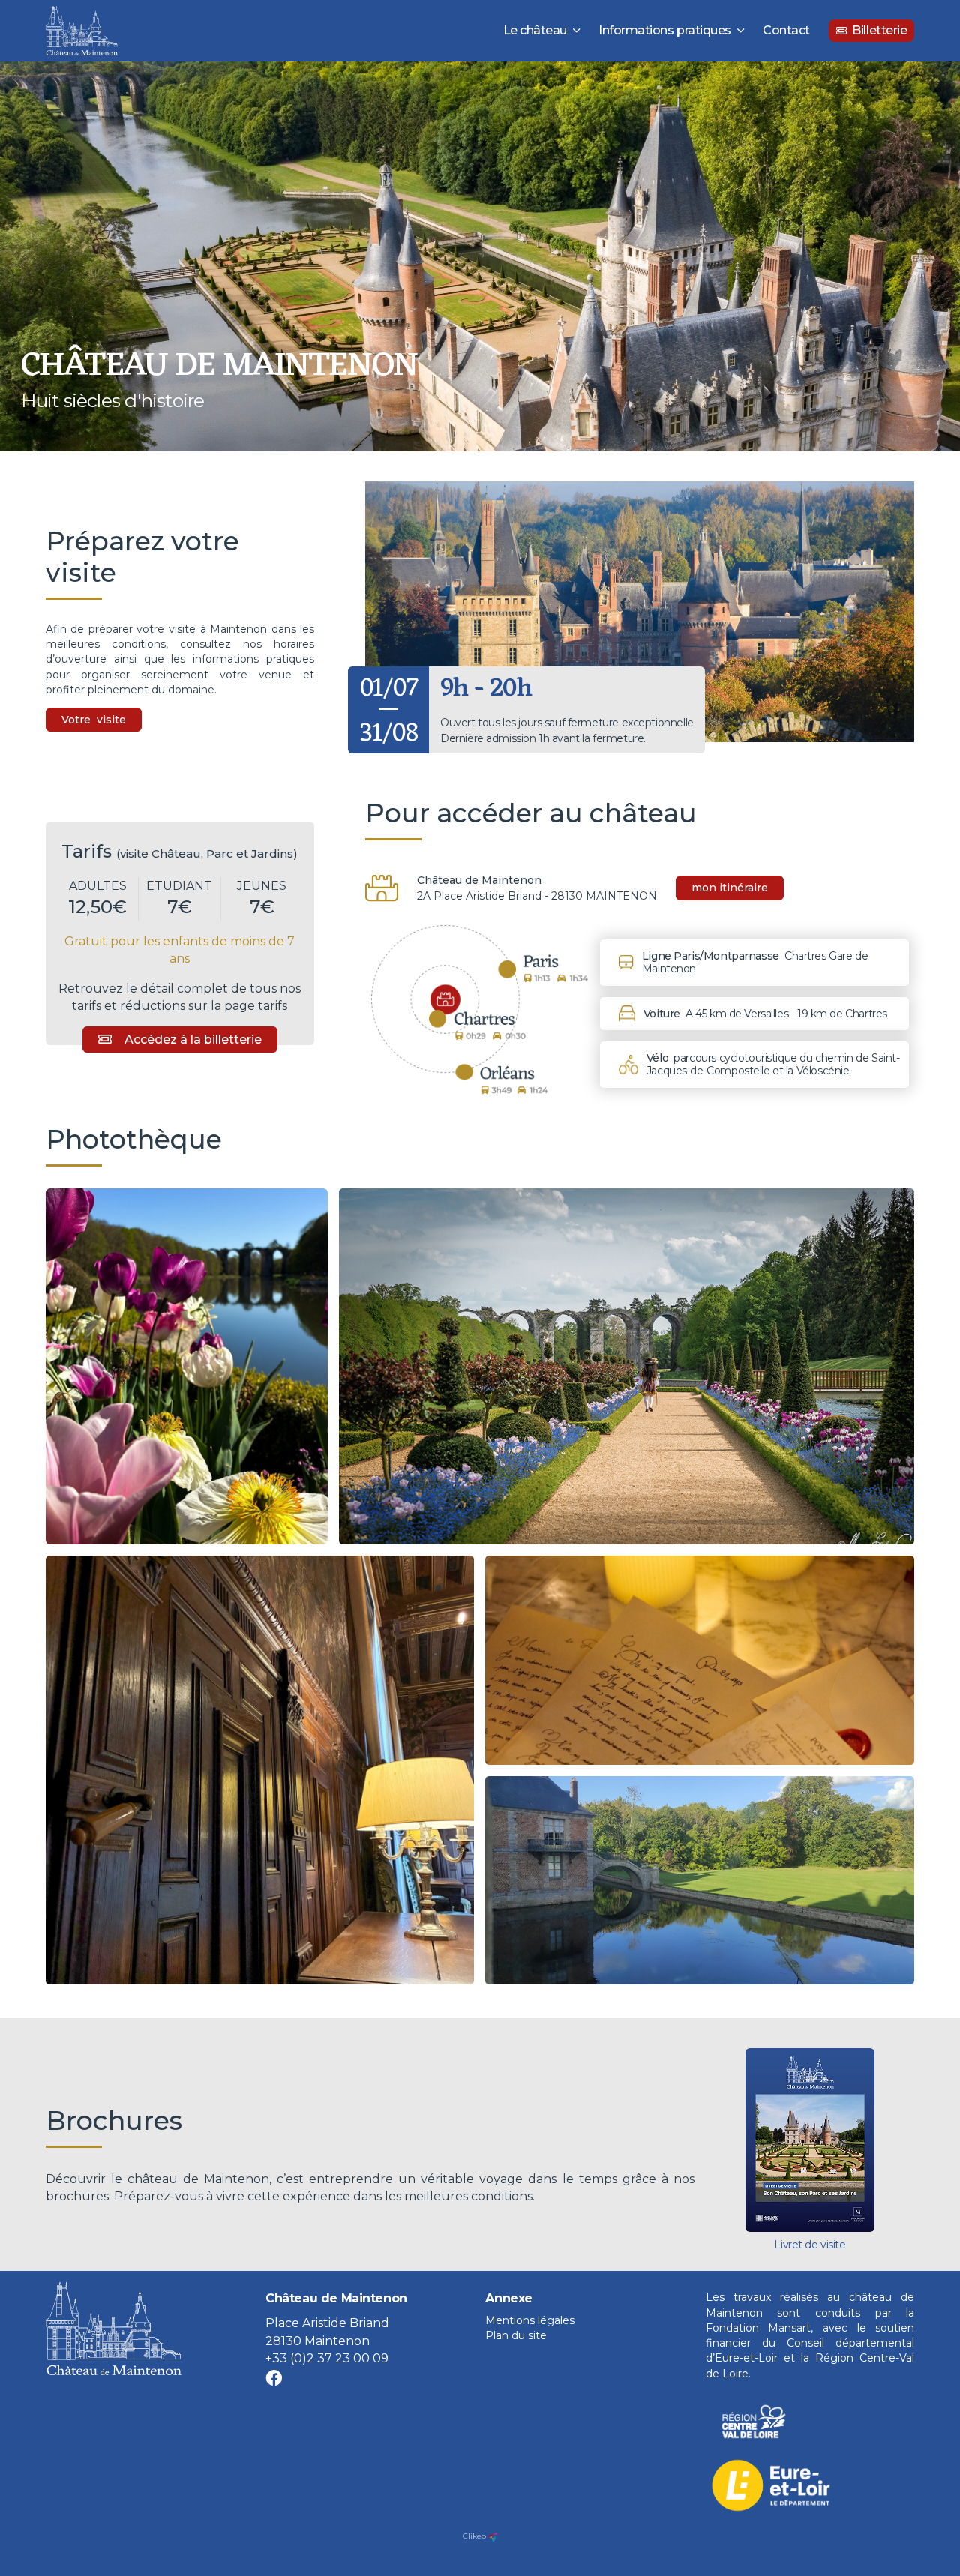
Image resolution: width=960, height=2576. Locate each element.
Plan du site (516, 2335)
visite (111, 720)
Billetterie (879, 30)
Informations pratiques (664, 30)
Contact (786, 30)
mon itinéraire (730, 888)
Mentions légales (530, 2320)
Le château (535, 30)
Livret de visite (810, 2245)
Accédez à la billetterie (193, 1039)
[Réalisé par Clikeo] (493, 2536)
